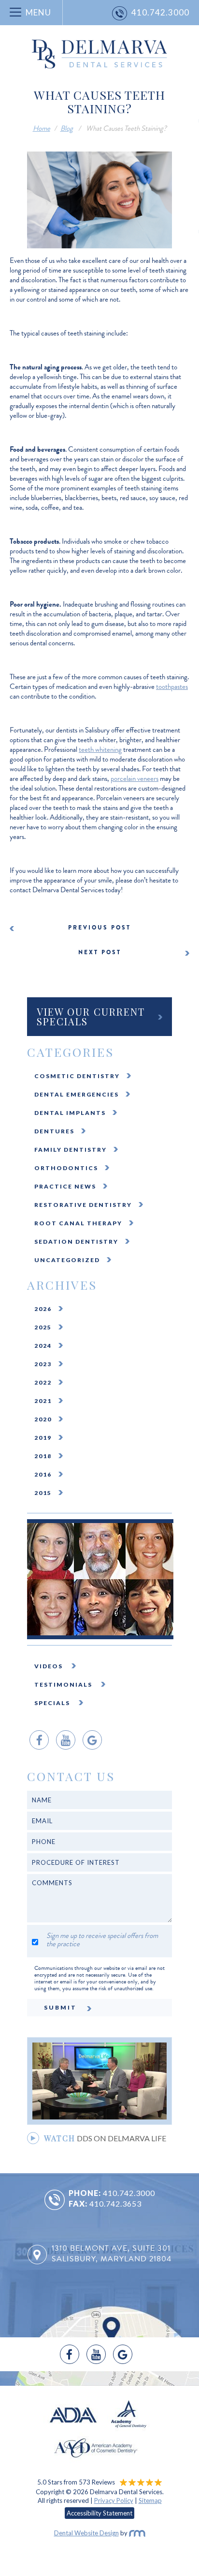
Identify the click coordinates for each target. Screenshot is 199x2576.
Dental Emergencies (77, 1094)
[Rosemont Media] (137, 2533)
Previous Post (99, 928)
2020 (43, 1419)
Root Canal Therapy (78, 1223)
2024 (43, 1346)
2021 (43, 1401)
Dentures (54, 1131)
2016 (43, 1474)
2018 (43, 1456)
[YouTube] (66, 1740)
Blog (67, 128)
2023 (43, 1364)
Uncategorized (67, 1260)
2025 (43, 1327)
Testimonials (64, 1684)
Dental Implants (70, 1113)
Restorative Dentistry (83, 1205)
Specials (53, 1703)
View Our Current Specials (91, 1016)
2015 (43, 1493)
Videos (50, 1666)
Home (42, 128)
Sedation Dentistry (76, 1242)
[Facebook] (39, 1740)
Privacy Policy (114, 2500)
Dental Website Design (86, 2533)
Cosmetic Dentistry (77, 1076)
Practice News (65, 1186)
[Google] (92, 1740)
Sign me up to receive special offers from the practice (102, 1940)
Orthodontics (66, 1168)
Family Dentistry (71, 1150)
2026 (43, 1309)
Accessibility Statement (99, 2513)
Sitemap (150, 2500)
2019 (43, 1438)
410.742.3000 (129, 2193)
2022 (43, 1382)
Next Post (100, 952)
